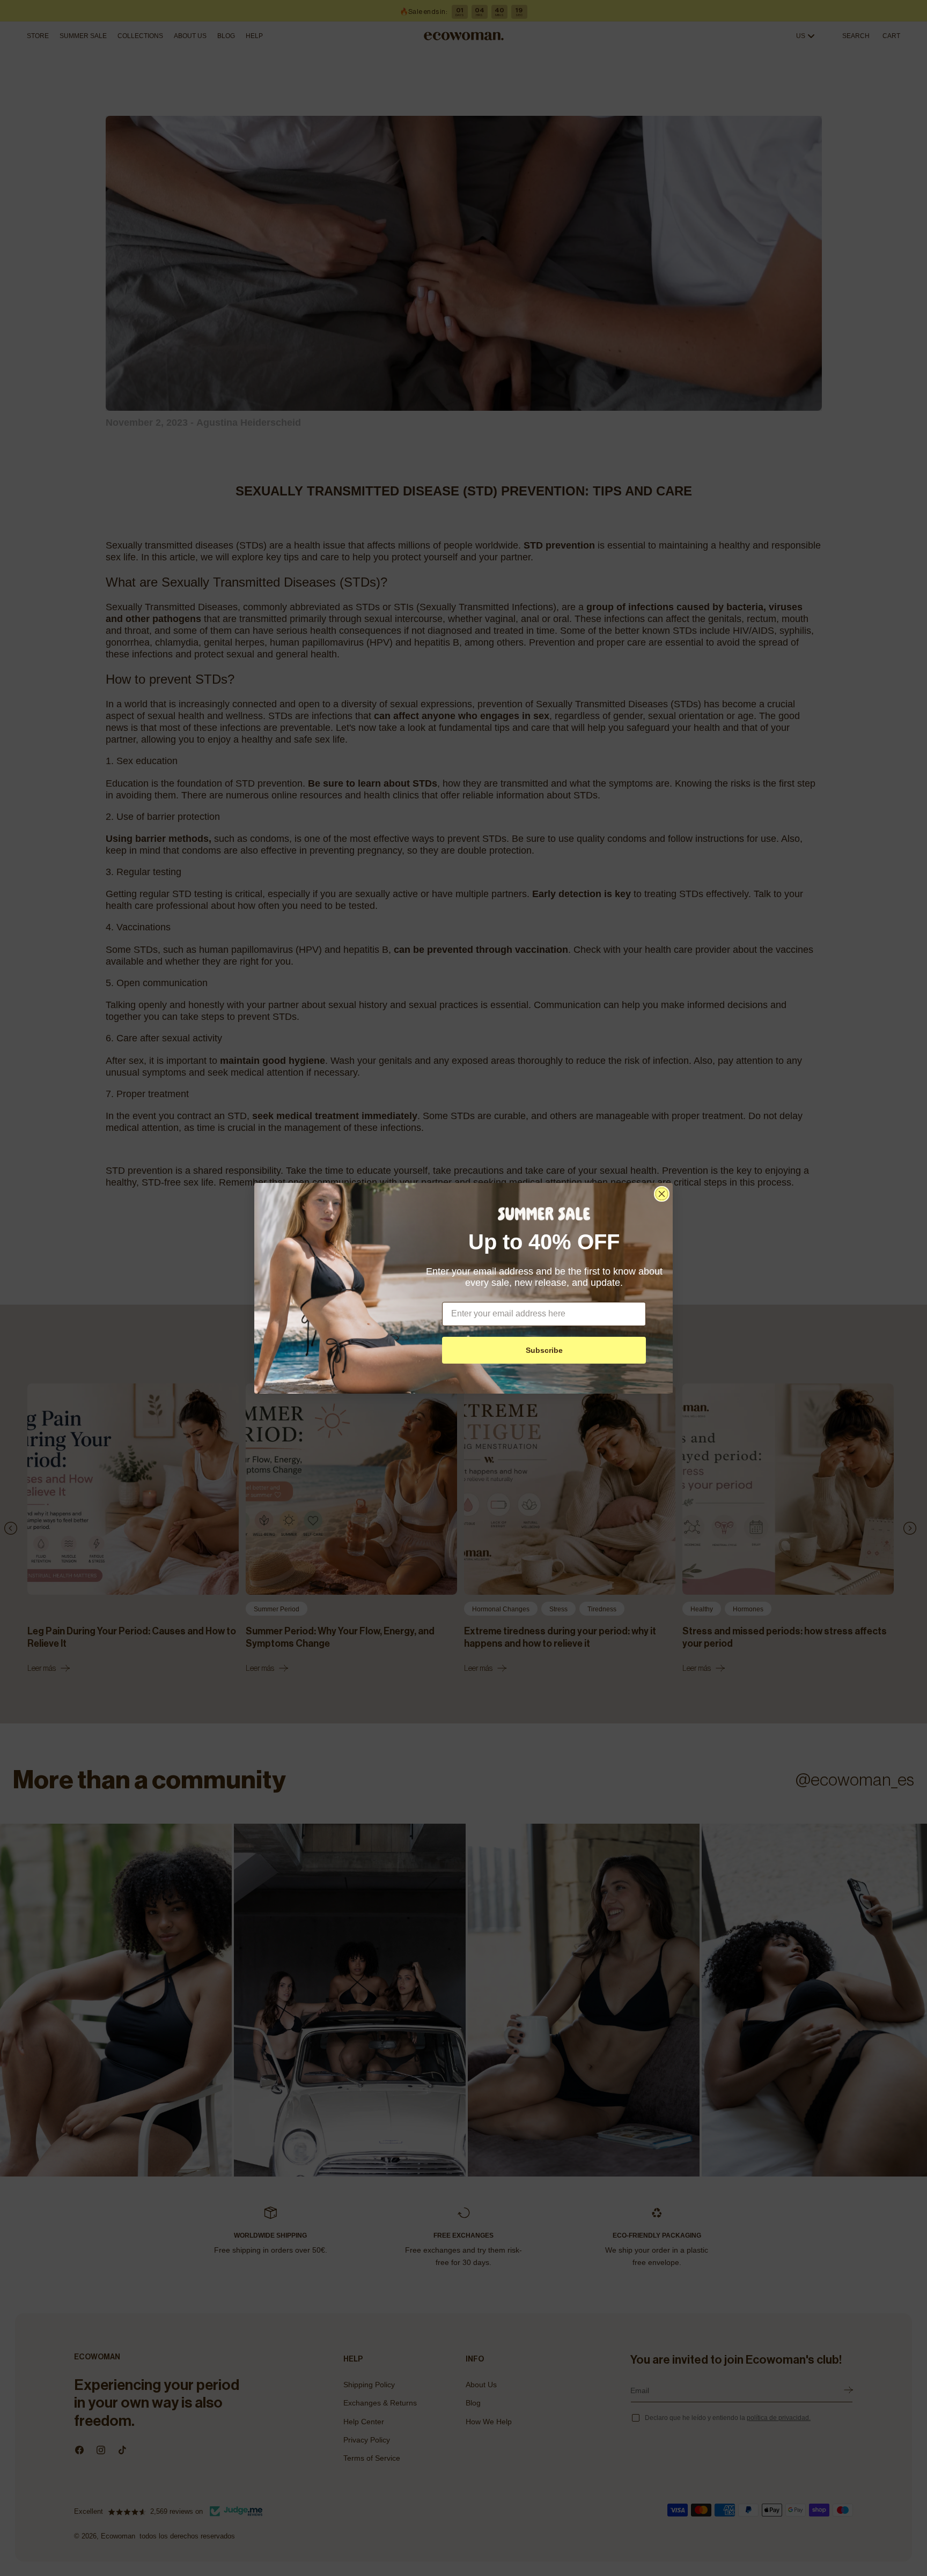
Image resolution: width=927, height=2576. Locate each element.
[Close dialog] (662, 1194)
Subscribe (544, 1350)
